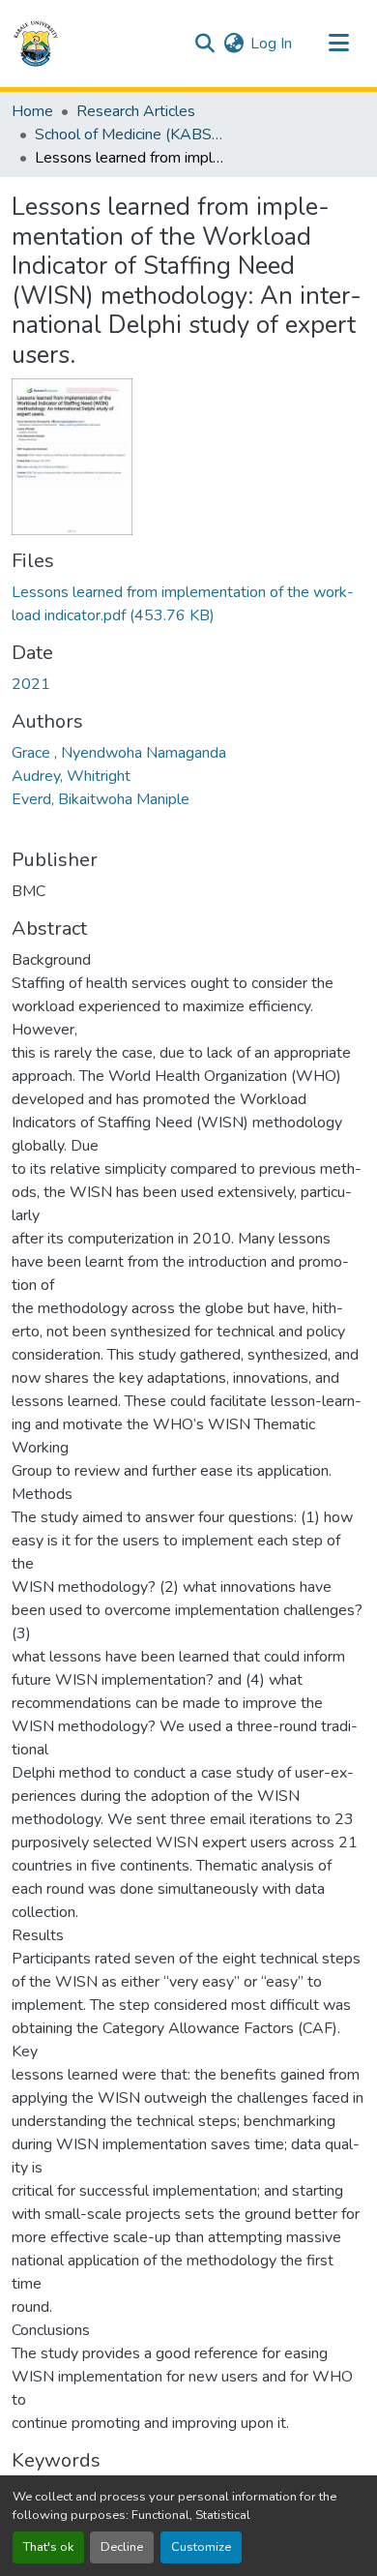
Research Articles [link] (136, 111)
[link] (188, 604)
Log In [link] (271, 44)
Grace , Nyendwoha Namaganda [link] (119, 753)
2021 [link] (31, 684)
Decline (122, 2547)
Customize (201, 2547)
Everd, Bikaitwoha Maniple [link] (101, 799)
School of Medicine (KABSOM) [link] (131, 135)
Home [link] (32, 111)
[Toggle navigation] (338, 44)
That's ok (48, 2547)
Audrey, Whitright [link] (71, 776)
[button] (36, 44)
